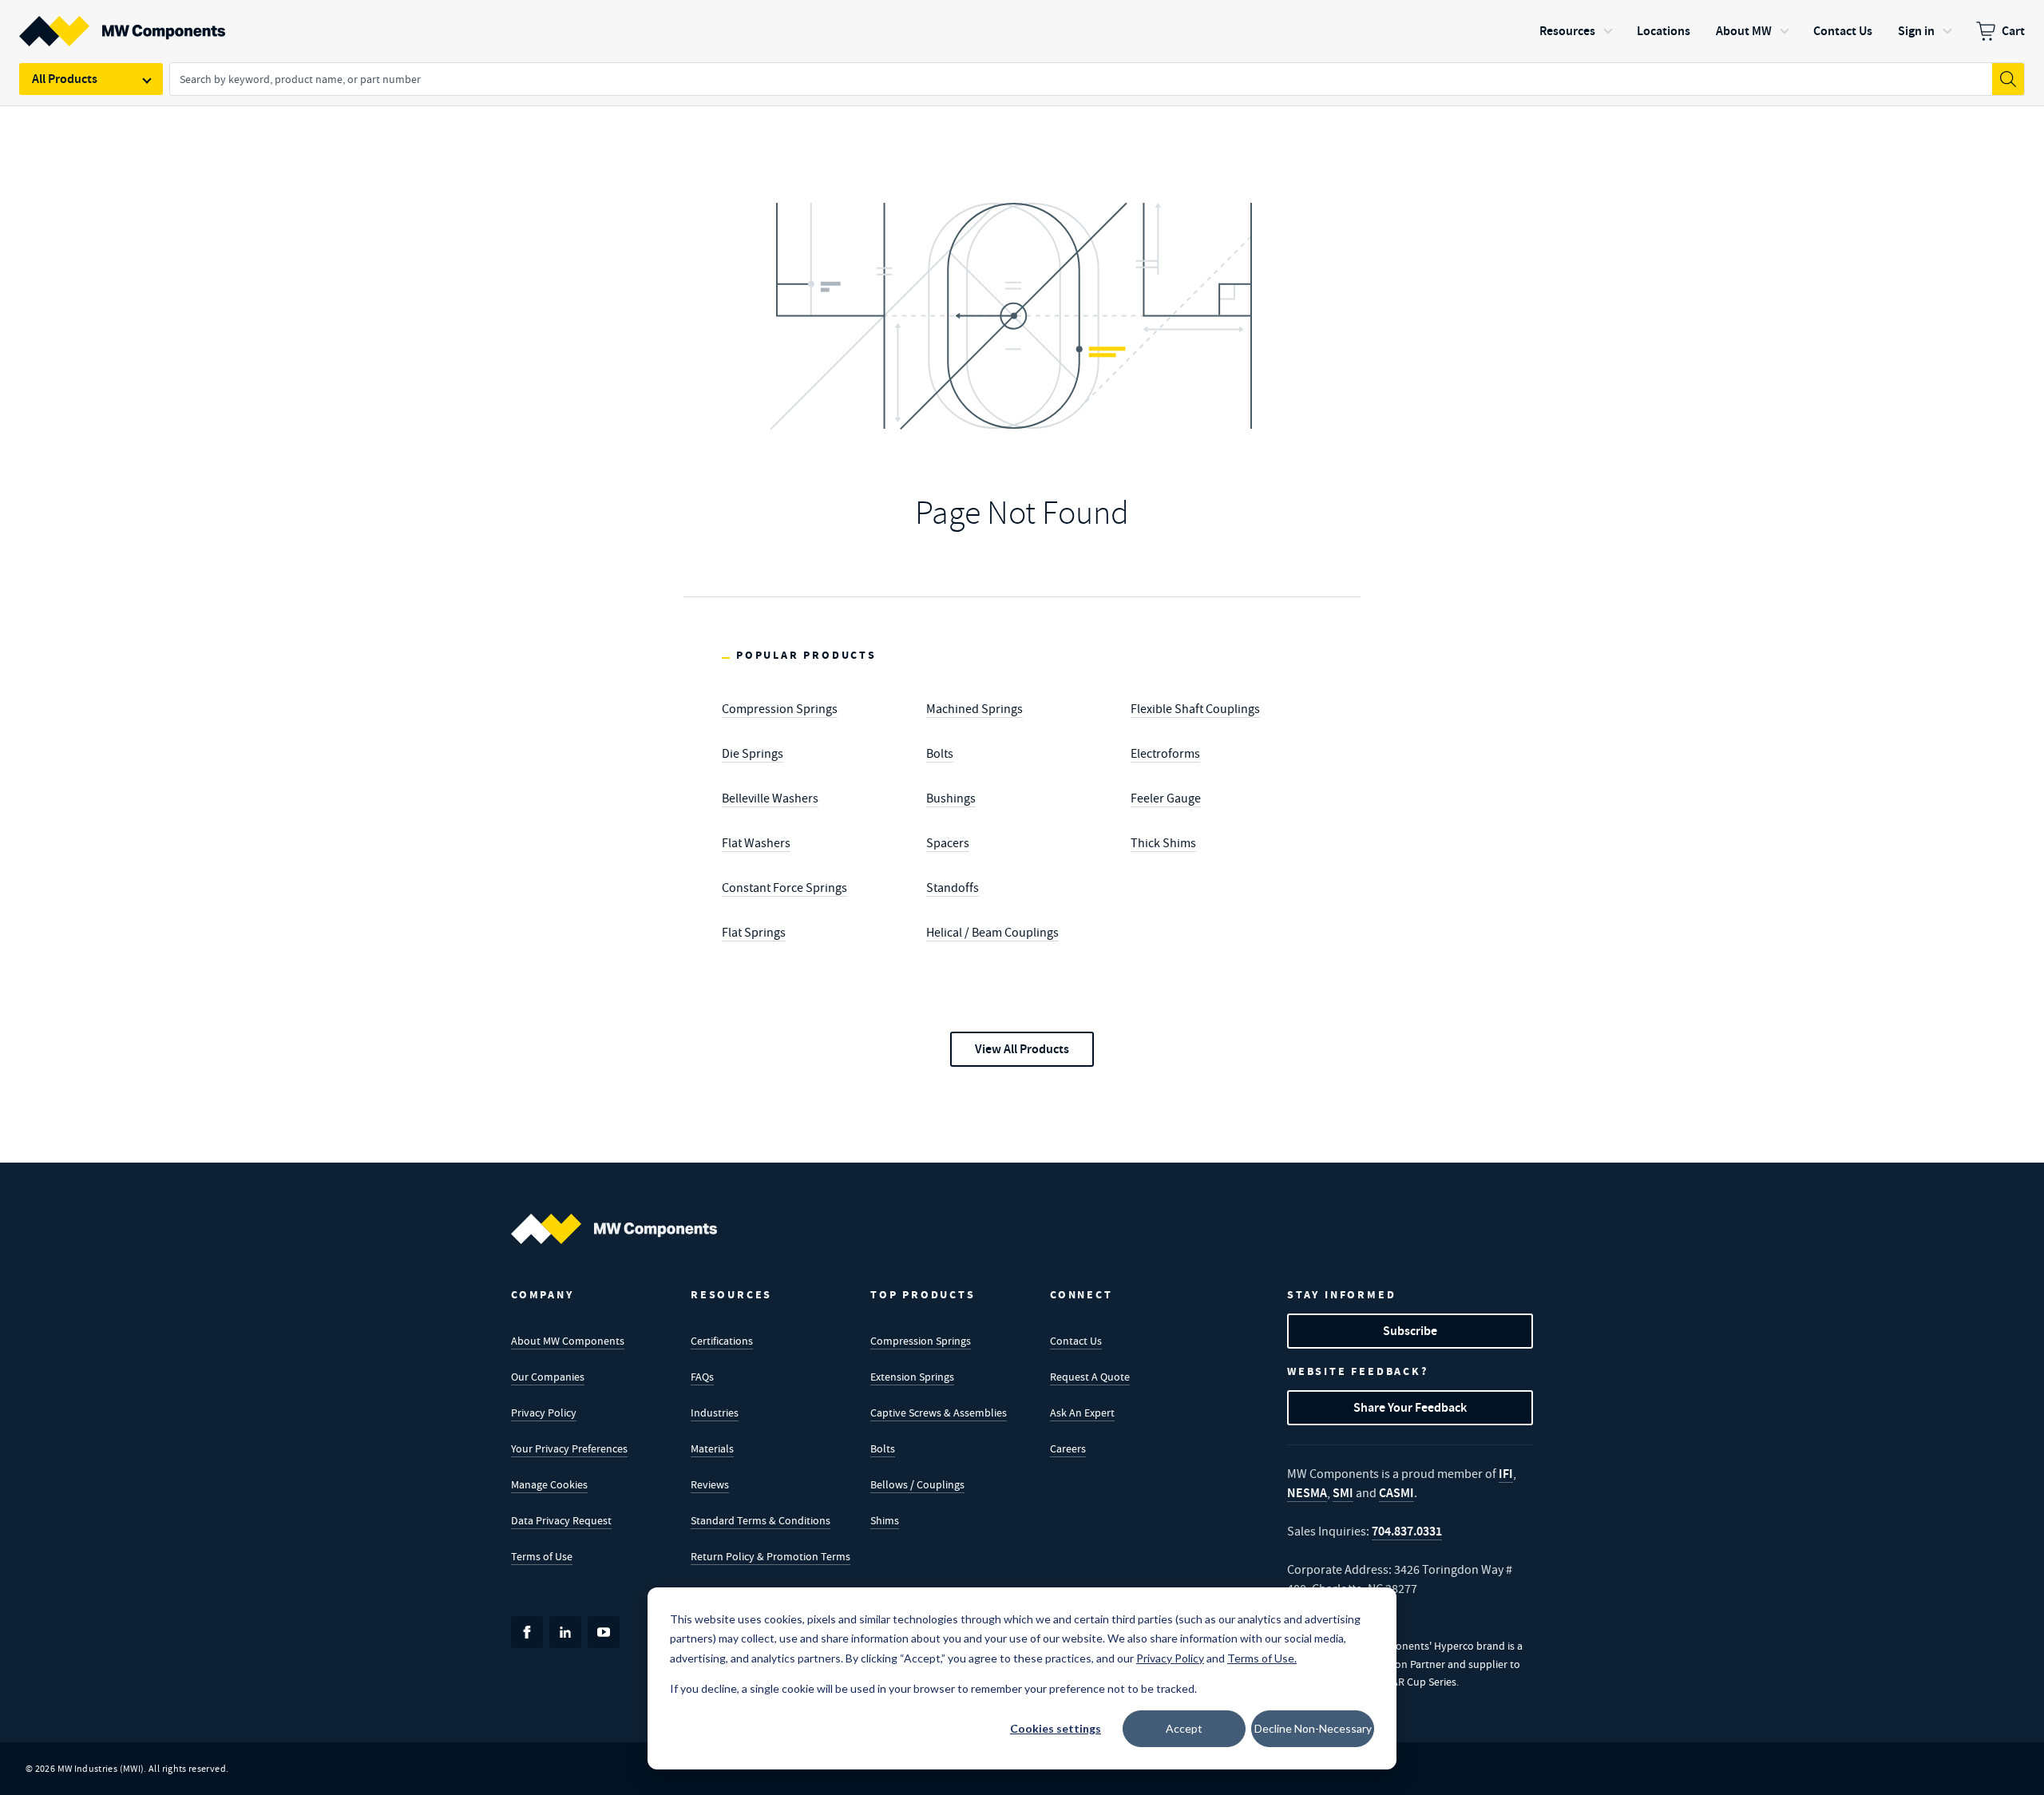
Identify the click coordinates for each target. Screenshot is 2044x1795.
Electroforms (1165, 754)
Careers (1068, 1448)
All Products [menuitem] (65, 79)
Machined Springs (974, 709)
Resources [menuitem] (1567, 31)
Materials (712, 1448)
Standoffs (953, 888)
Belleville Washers (770, 798)
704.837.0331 (1407, 1531)
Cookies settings (1056, 1728)
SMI (1343, 1493)
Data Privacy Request (561, 1520)
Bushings (951, 798)
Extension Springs (912, 1377)
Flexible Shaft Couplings (1195, 709)
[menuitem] (2000, 31)
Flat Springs (754, 933)
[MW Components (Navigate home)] (614, 1229)
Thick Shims (1163, 843)
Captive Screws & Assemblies (939, 1413)
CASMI (1396, 1493)
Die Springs (753, 754)
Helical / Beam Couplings (992, 933)
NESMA (1307, 1493)
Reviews (710, 1484)
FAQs (702, 1377)
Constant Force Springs (784, 888)
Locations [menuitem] (1664, 31)
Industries (715, 1413)
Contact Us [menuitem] (1843, 31)
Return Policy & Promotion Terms (770, 1556)
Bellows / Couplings (917, 1484)
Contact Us (1076, 1341)
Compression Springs (780, 709)
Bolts (940, 754)
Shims (885, 1520)
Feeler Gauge (1166, 798)
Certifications (722, 1341)
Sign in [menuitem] (1916, 31)
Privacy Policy (544, 1413)
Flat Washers (756, 843)
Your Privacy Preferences (569, 1448)
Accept (1184, 1728)
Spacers (948, 843)
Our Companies (548, 1377)
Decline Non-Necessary (1313, 1728)
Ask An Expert (1082, 1413)
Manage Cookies (549, 1484)
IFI (1506, 1474)
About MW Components (568, 1341)
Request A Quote (1090, 1377)
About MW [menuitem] (1744, 31)
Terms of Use (542, 1556)
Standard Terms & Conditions (761, 1520)
